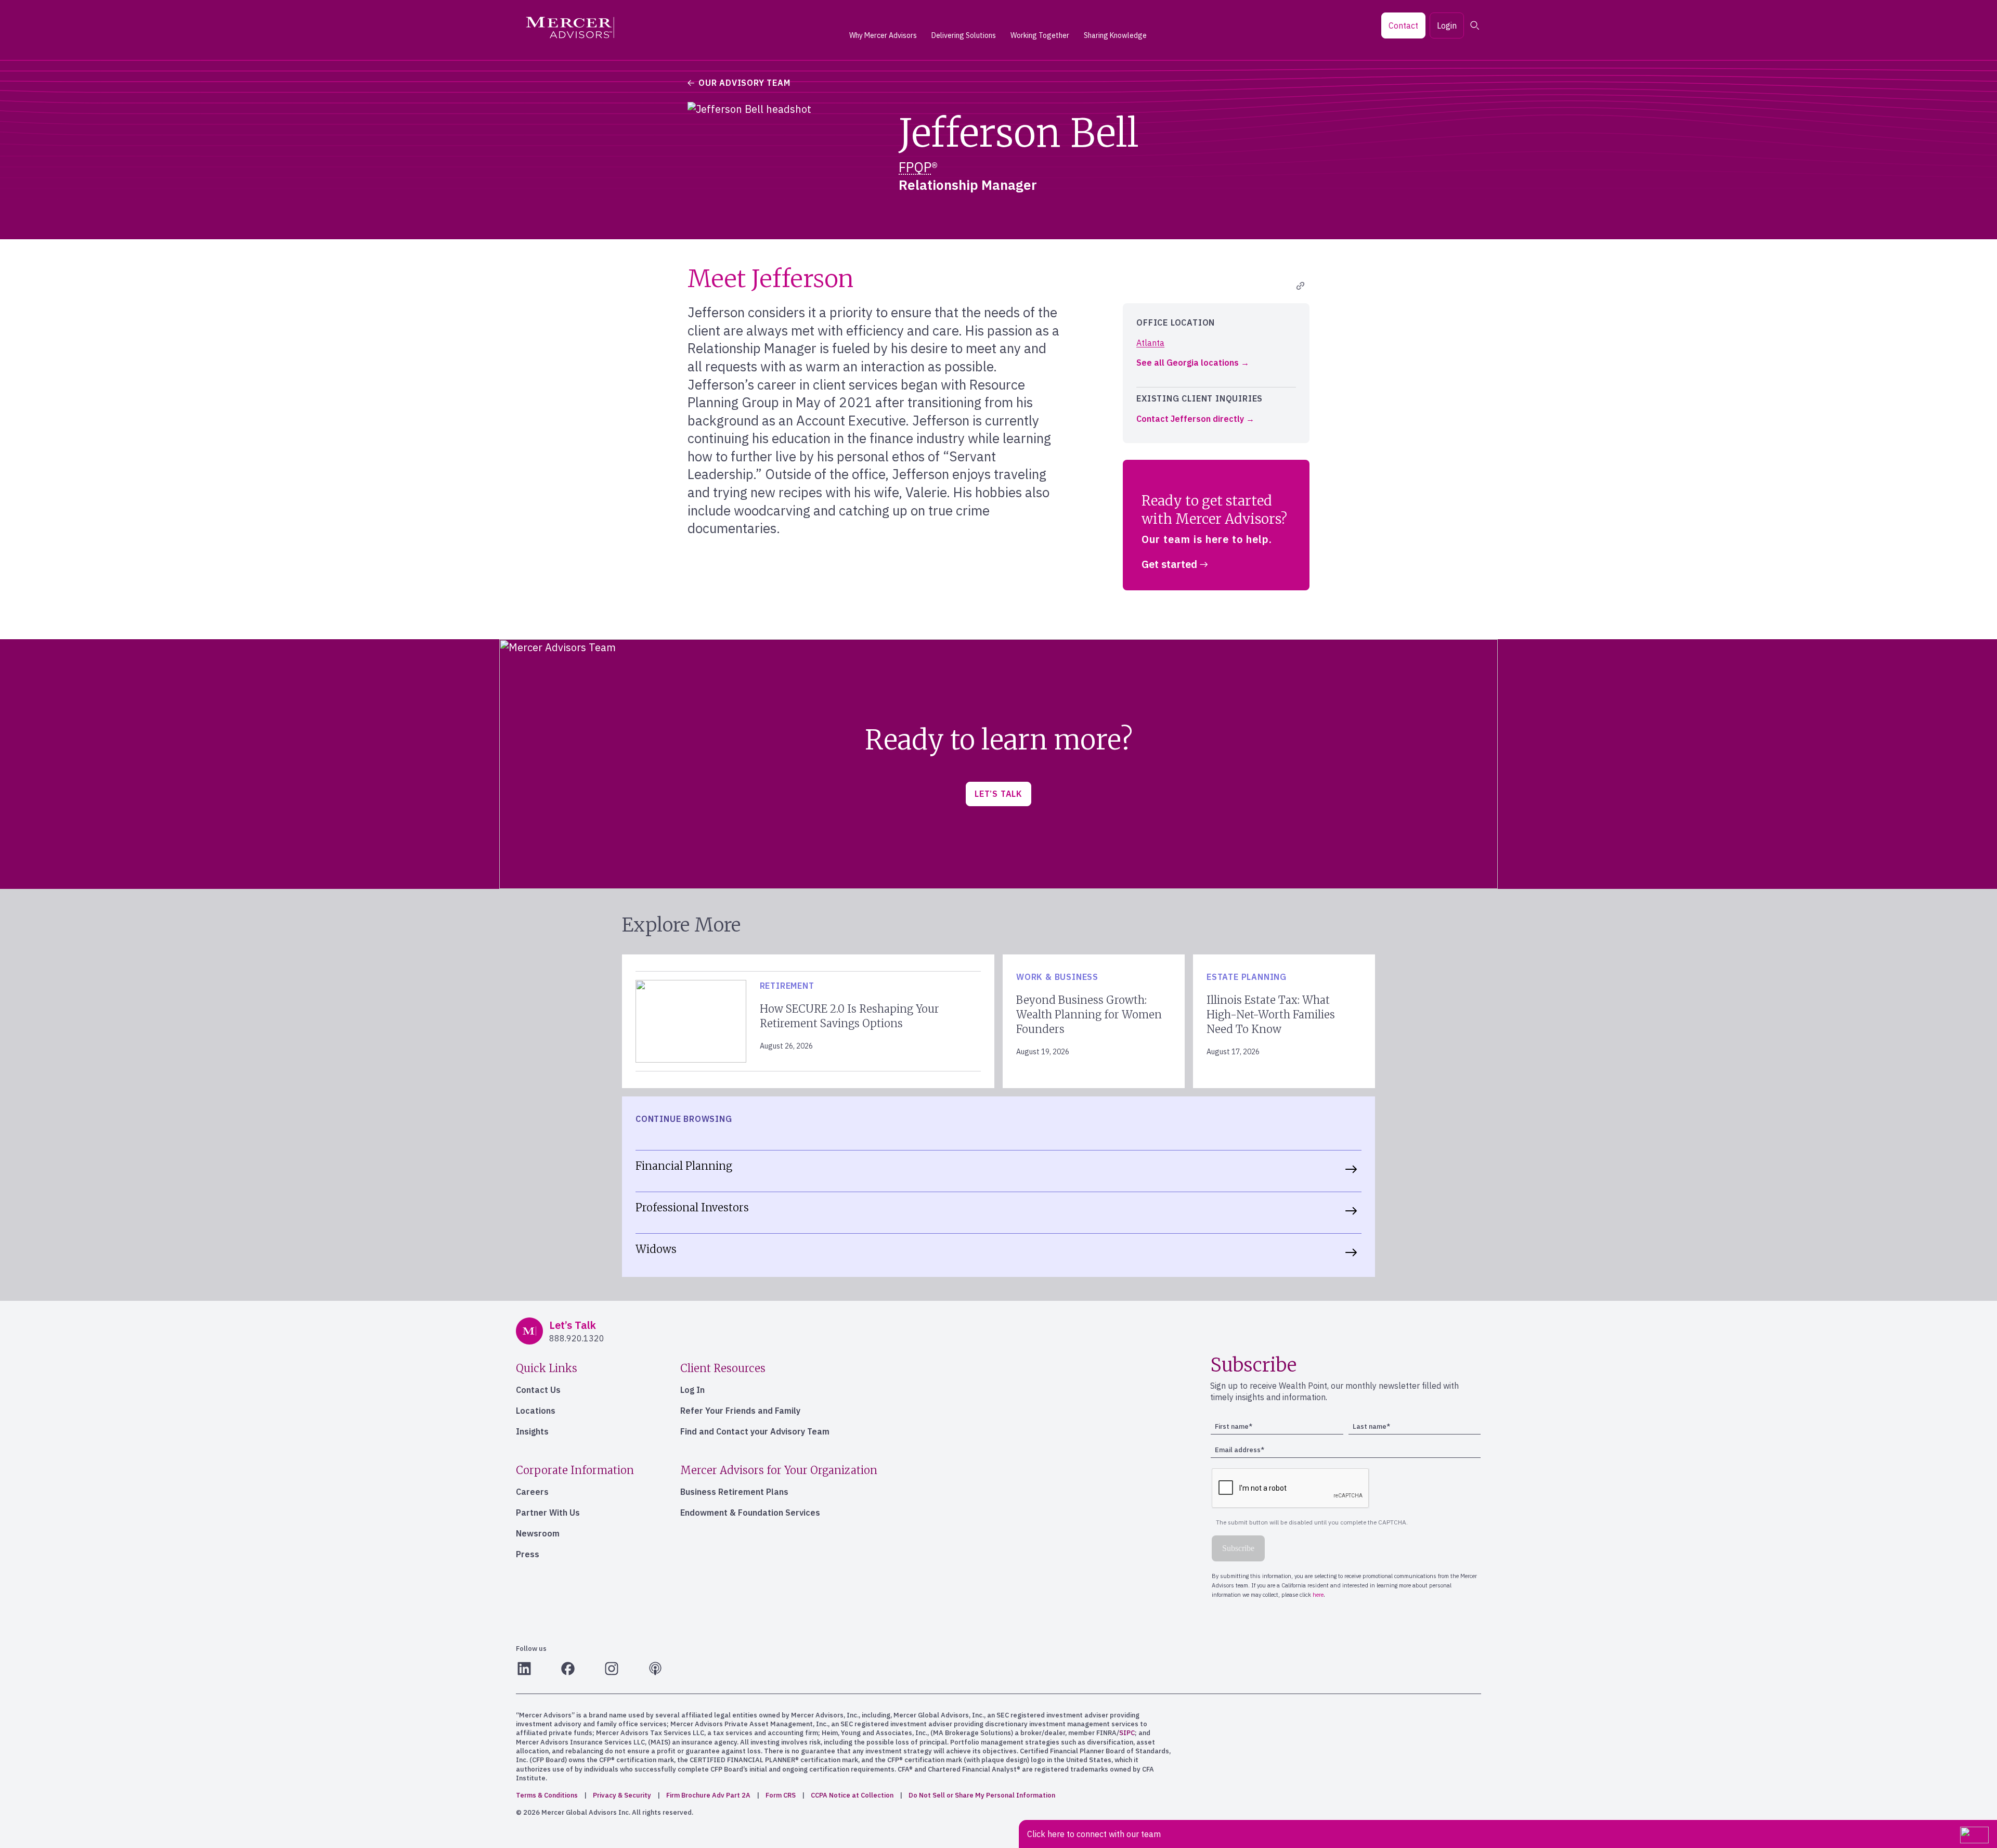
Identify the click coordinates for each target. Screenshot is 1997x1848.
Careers (532, 1492)
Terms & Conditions (547, 1795)
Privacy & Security (622, 1795)
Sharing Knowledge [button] (1115, 35)
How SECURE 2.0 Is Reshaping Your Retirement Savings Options (850, 1016)
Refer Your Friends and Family (740, 1411)
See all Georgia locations (1188, 363)
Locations (536, 1411)
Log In (692, 1390)
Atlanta (1150, 343)
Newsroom (538, 1533)
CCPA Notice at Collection (852, 1795)
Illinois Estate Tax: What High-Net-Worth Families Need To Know (1271, 1015)
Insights (532, 1431)
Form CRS (781, 1795)
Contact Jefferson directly (1190, 419)
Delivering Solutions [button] (964, 35)
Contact (1403, 25)
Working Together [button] (1040, 35)
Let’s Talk (998, 794)
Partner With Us (548, 1513)
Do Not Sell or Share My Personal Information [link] (982, 1795)
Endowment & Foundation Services (750, 1513)
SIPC (1127, 1733)
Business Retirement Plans (734, 1492)
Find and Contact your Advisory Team (755, 1431)
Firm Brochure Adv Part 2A (708, 1795)
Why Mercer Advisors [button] (883, 35)
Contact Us (538, 1390)
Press (528, 1554)
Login (1447, 25)
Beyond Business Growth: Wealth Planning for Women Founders (1089, 1015)
